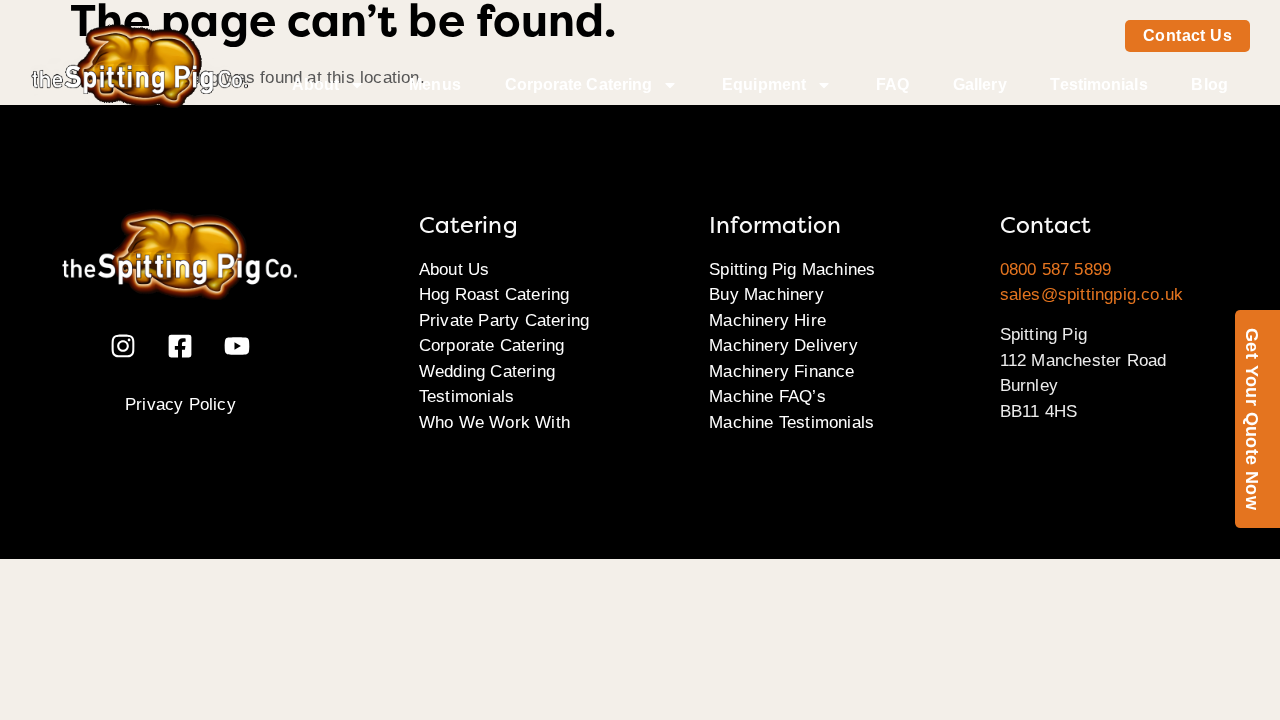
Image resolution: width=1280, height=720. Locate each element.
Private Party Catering (504, 320)
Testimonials (1098, 84)
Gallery (980, 84)
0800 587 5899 (1056, 269)
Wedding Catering (487, 371)
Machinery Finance (781, 371)
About (316, 84)
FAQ (892, 84)
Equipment (764, 84)
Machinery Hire (767, 320)
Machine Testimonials (791, 422)
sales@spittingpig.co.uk (1092, 294)
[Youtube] (237, 346)
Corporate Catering (579, 84)
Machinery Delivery (783, 345)
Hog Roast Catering (494, 294)
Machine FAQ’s (767, 396)
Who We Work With (494, 422)
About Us (454, 269)
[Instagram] (123, 346)
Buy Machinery (766, 294)
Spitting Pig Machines (792, 269)
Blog (1209, 84)
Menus (435, 84)
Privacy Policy (180, 404)
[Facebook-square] (180, 346)
